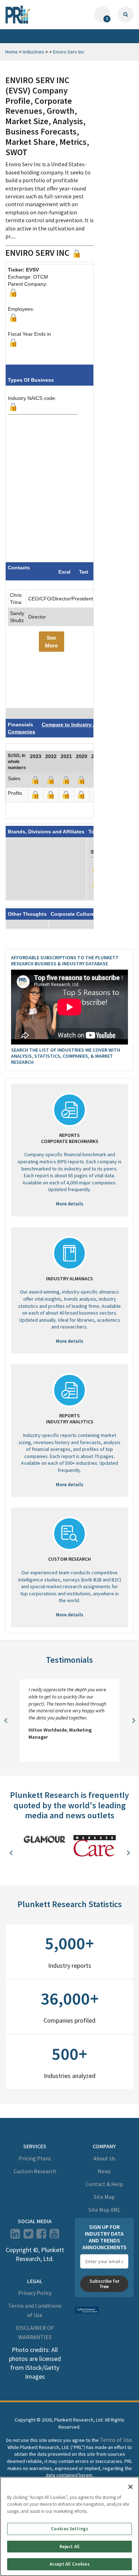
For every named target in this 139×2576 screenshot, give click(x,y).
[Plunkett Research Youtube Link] (54, 2236)
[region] (69, 2526)
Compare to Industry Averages (79, 725)
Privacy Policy (35, 2293)
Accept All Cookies (69, 2564)
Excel (65, 572)
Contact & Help (104, 2184)
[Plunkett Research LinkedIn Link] (15, 2236)
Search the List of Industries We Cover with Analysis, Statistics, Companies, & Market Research (66, 1056)
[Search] (126, 14)
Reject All (69, 2547)
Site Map (104, 2197)
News (104, 2171)
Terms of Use (116, 2440)
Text (84, 572)
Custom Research (35, 2171)
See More (51, 641)
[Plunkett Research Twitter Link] (29, 2236)
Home (12, 52)
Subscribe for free (104, 2284)
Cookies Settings (69, 2529)
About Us (104, 2158)
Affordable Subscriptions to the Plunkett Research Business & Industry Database (65, 961)
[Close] (130, 2487)
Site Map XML (104, 2210)
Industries (34, 52)
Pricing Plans (35, 2158)
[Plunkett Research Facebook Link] (41, 2236)
